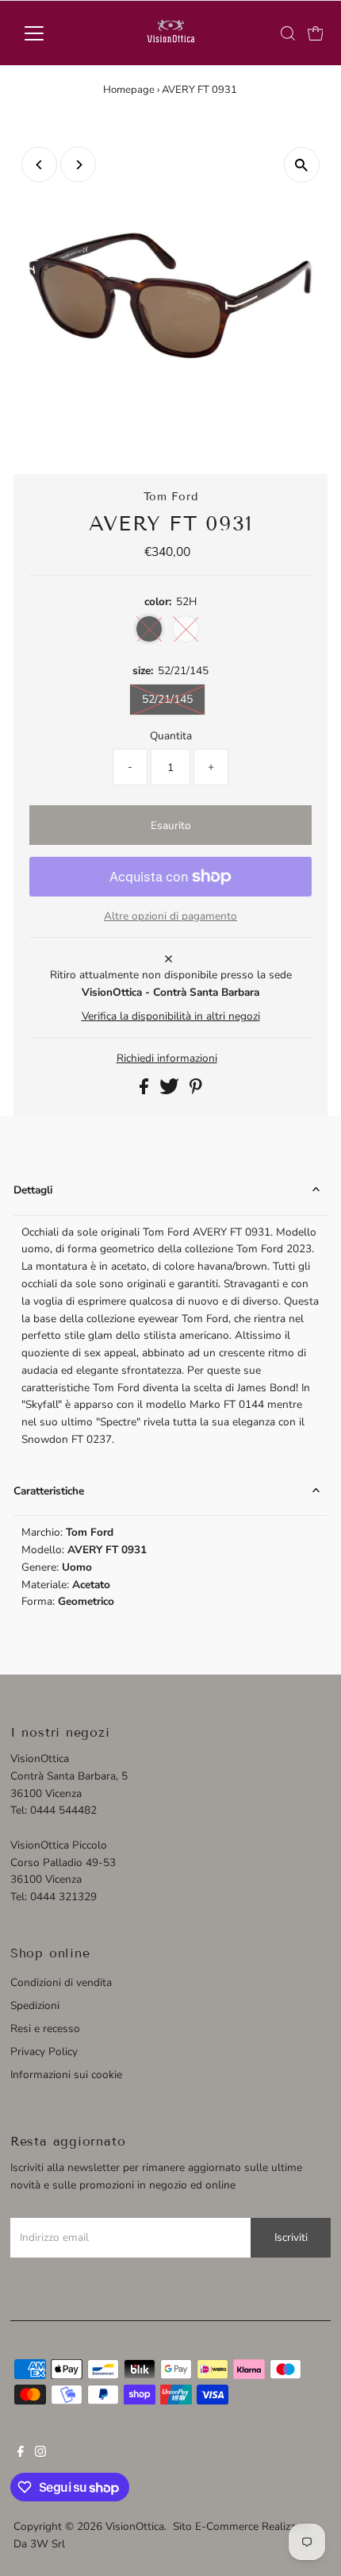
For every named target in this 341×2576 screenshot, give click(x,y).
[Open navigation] (51, 33)
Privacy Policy (44, 2052)
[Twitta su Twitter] (171, 1091)
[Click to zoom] (302, 165)
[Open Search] (288, 33)
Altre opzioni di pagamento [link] (170, 916)
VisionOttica (135, 2526)
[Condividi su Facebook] (146, 1091)
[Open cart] (316, 33)
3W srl (48, 2544)
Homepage (129, 90)
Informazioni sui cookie (66, 2075)
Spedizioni (35, 2005)
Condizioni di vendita (61, 1982)
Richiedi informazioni (167, 1059)
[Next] (78, 165)
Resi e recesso (45, 2028)
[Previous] (39, 165)
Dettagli (33, 1190)
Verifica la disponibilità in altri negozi (171, 1016)
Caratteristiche (49, 1491)
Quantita (171, 736)
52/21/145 (167, 699)
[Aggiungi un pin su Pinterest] (196, 1091)
